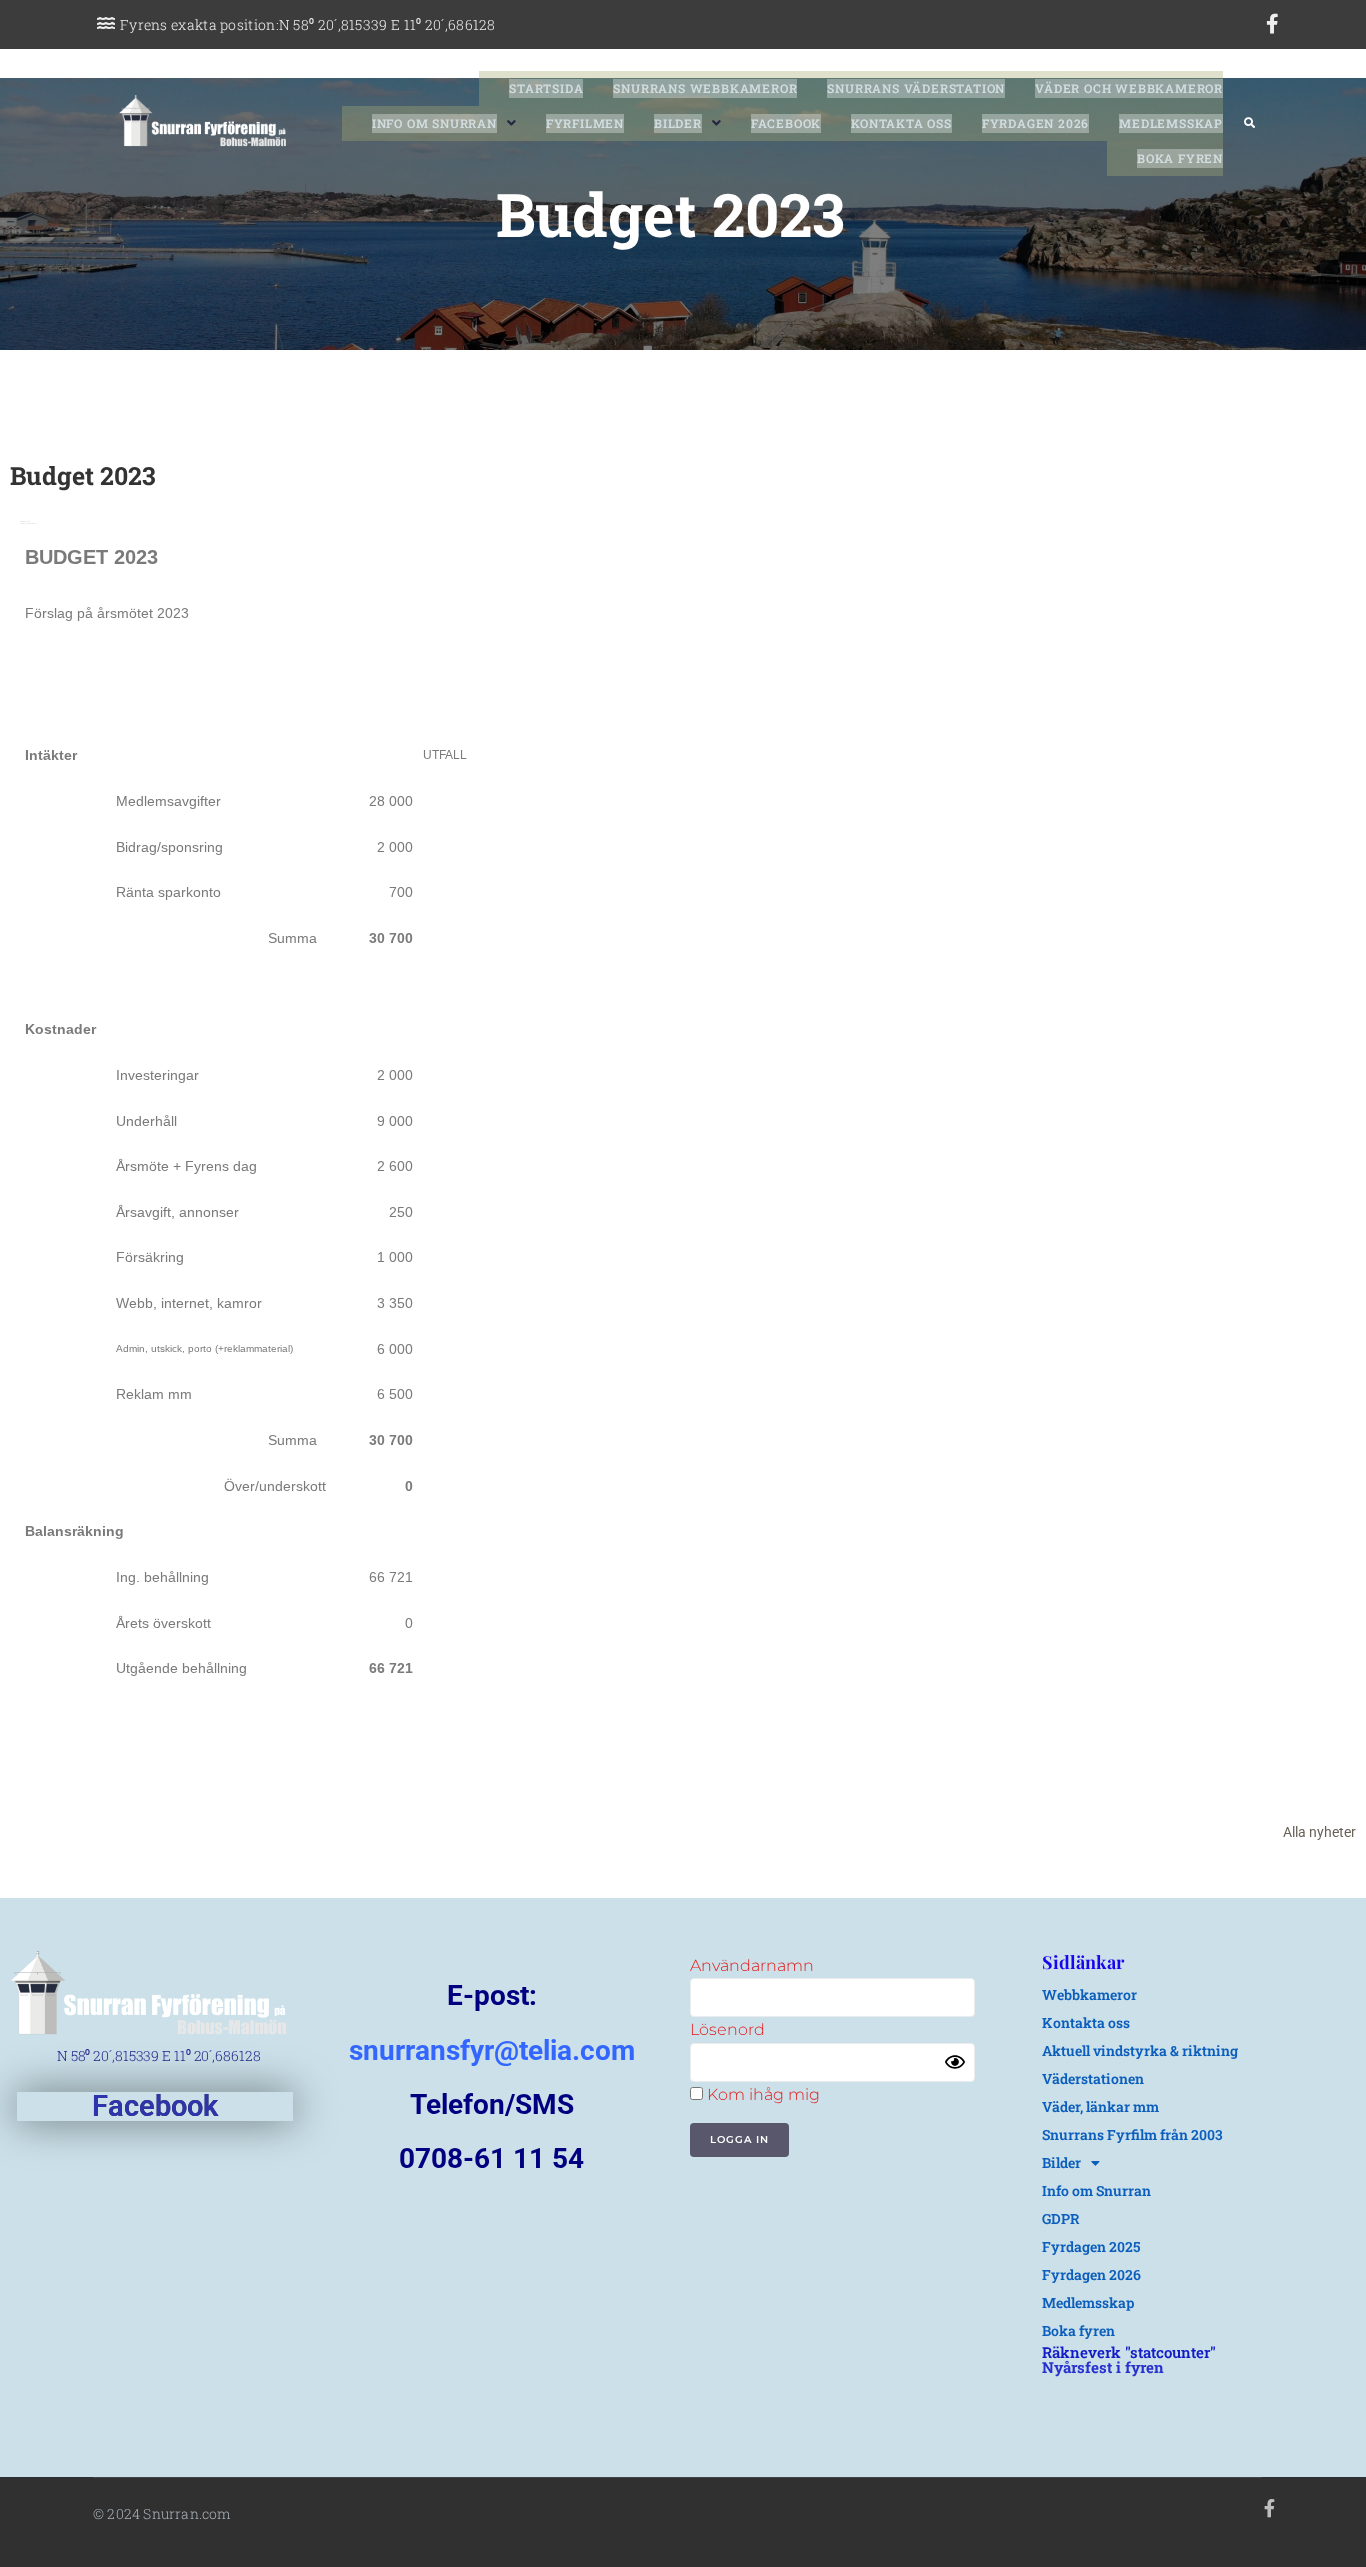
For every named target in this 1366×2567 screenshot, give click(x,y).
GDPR (1061, 2218)
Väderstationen (1093, 2078)
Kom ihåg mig (761, 2094)
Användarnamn (752, 1965)
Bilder (1061, 2162)
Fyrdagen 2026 (1091, 2274)
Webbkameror (1089, 1994)
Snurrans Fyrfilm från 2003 (1132, 2134)
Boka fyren (1078, 2330)
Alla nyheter (1319, 1832)
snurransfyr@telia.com (492, 2050)
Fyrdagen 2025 (1091, 2246)
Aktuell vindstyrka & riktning (1140, 2050)
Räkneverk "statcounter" (1129, 2352)
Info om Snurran (1096, 2190)
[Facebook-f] (1273, 24)
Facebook (155, 2106)
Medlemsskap (1088, 2302)
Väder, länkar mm (1100, 2106)
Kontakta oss (1086, 2022)
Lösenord (727, 2029)
